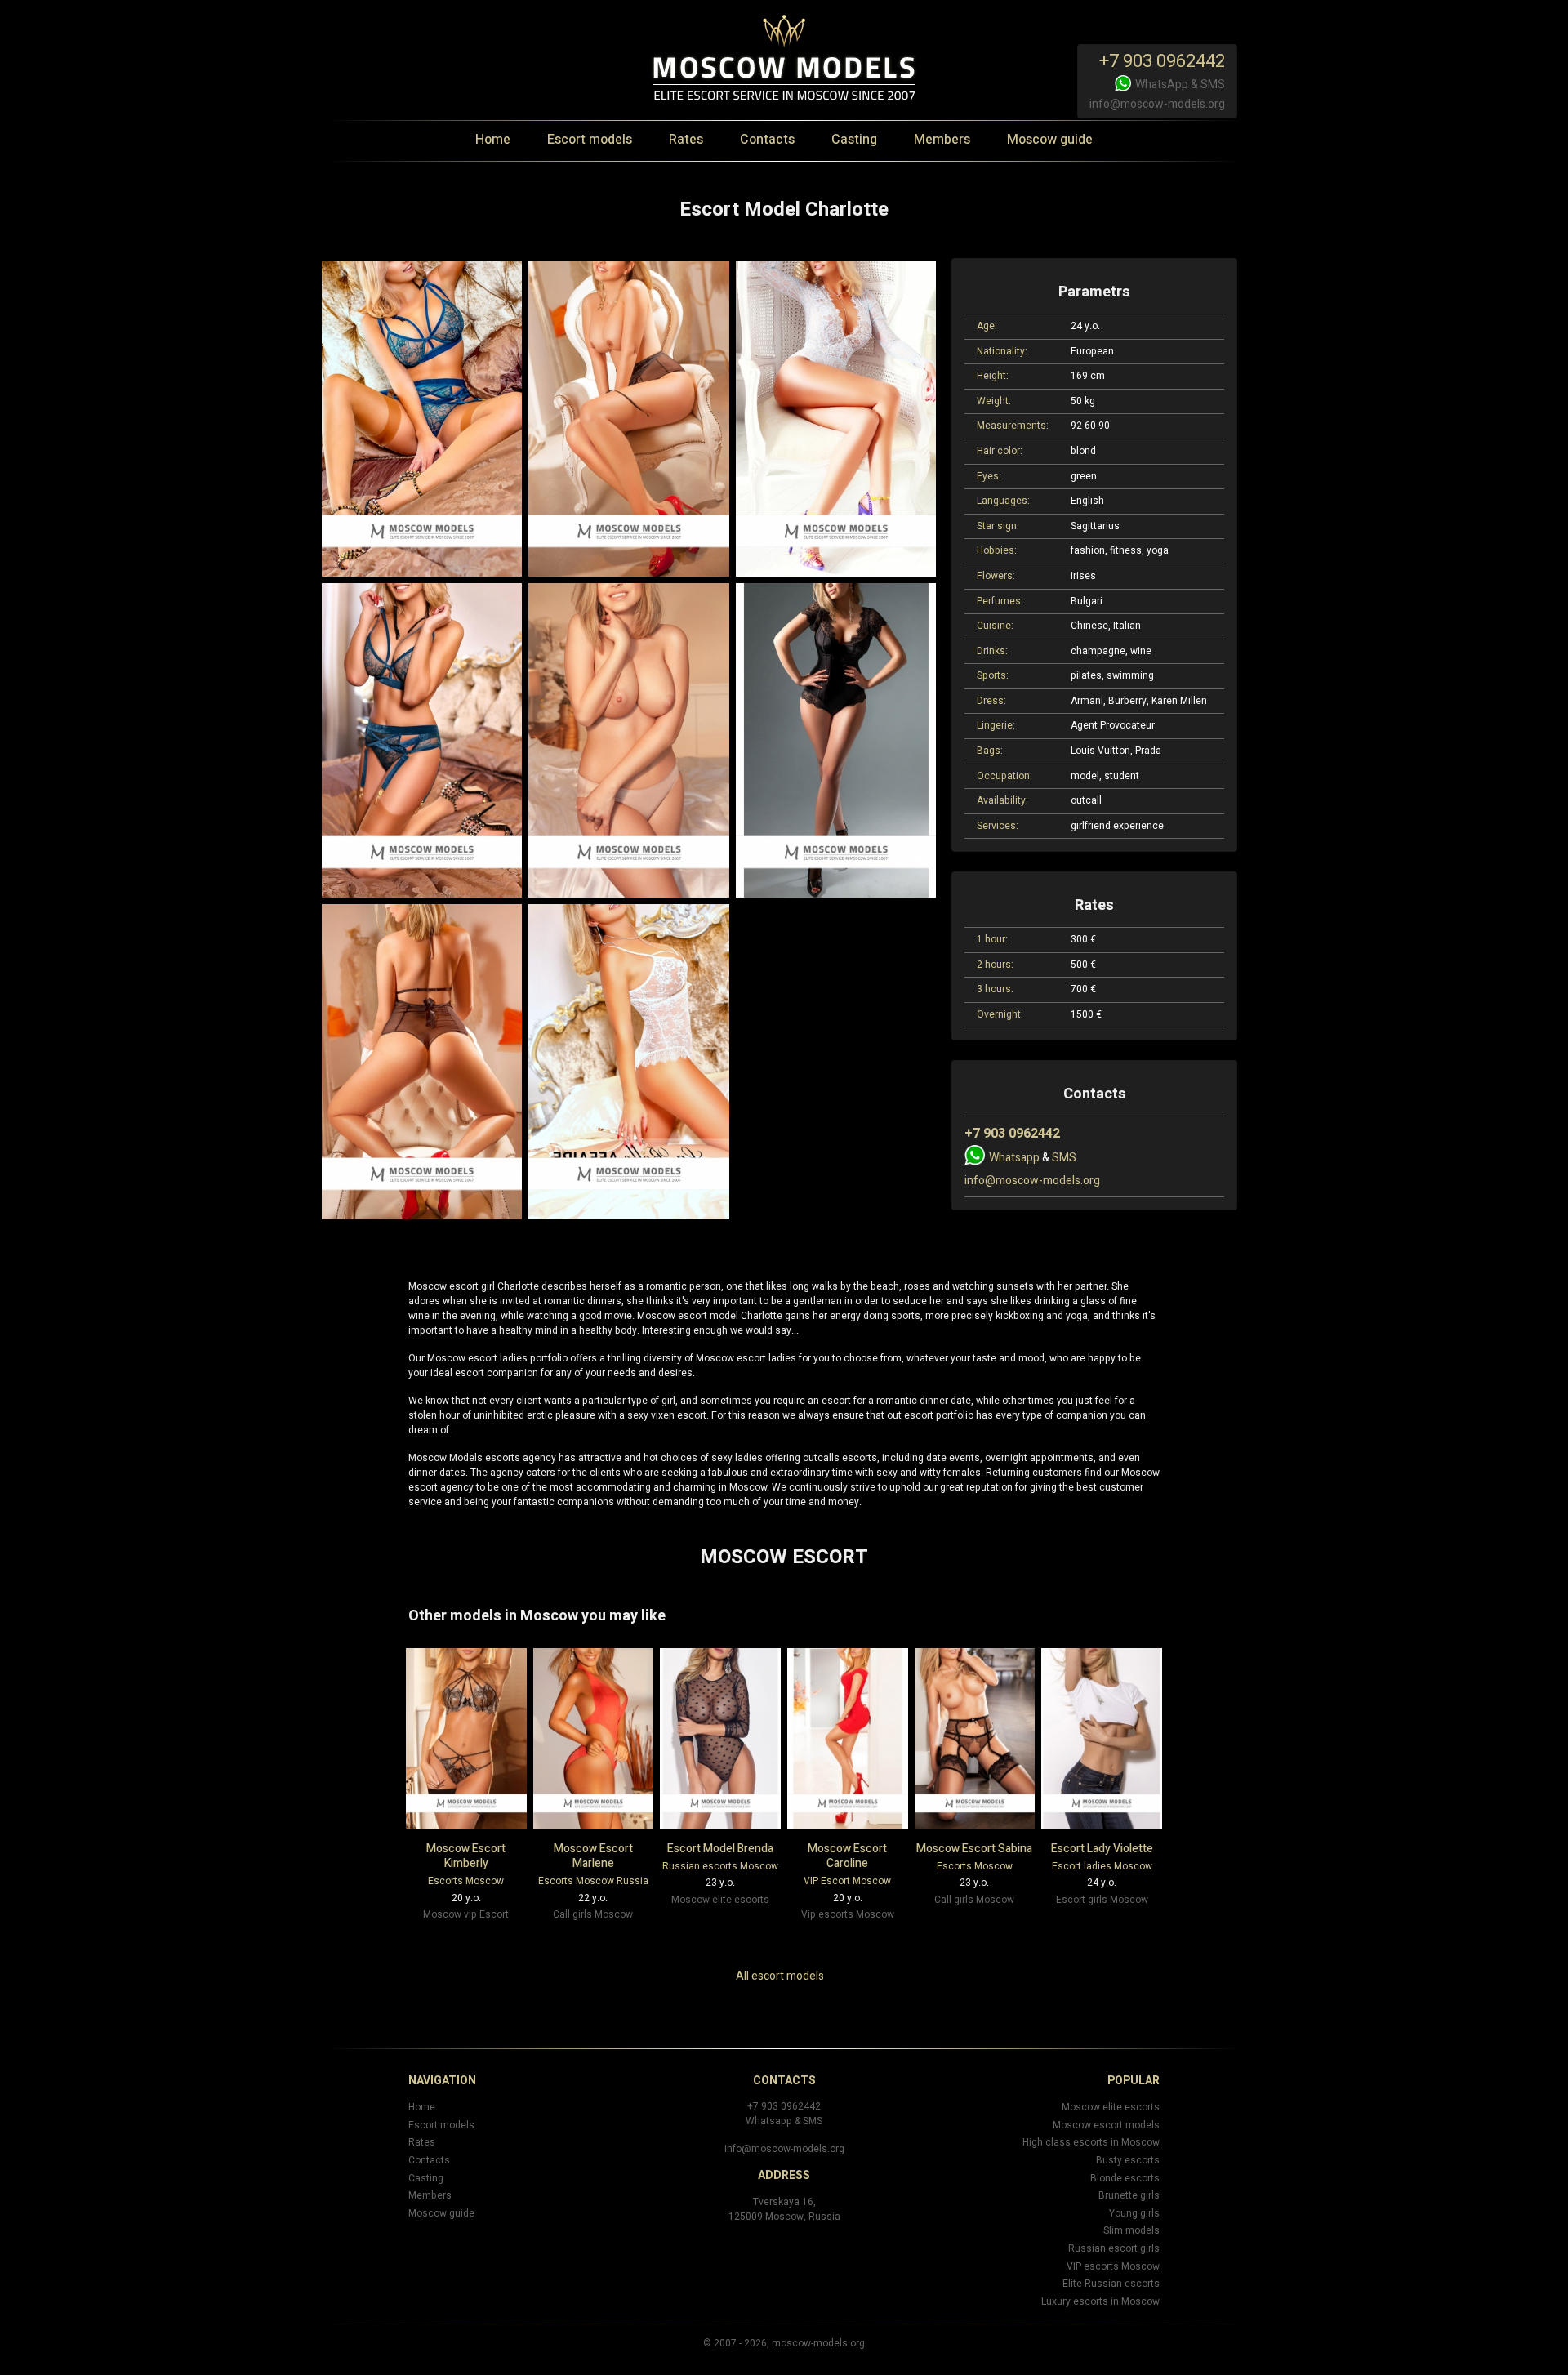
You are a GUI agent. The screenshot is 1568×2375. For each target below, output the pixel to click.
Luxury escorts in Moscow (1100, 2301)
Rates (686, 140)
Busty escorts (1128, 2160)
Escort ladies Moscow (1102, 1866)
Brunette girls (1129, 2195)
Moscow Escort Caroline (847, 1856)
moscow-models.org (818, 2343)
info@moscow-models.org (1157, 104)
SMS (1213, 85)
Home (493, 140)
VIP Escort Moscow (847, 1881)
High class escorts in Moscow (1091, 2142)
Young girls (1134, 2213)
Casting (854, 140)
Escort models (590, 140)
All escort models (780, 1976)
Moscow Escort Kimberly (466, 1856)
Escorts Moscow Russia (593, 1881)
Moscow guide (1050, 140)
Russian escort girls (1114, 2248)
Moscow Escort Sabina (974, 1849)
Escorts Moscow (466, 1881)
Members (942, 140)
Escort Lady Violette (1102, 1849)
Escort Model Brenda (720, 1849)
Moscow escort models (1106, 2125)
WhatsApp (1162, 85)
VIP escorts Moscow (1113, 2266)
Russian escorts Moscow (720, 1866)
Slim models (1131, 2230)
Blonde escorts (1125, 2178)
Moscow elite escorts (1111, 2107)
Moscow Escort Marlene (593, 1856)
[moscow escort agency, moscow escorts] (422, 419)
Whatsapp (1014, 1158)
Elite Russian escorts (1111, 2284)
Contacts (767, 140)
